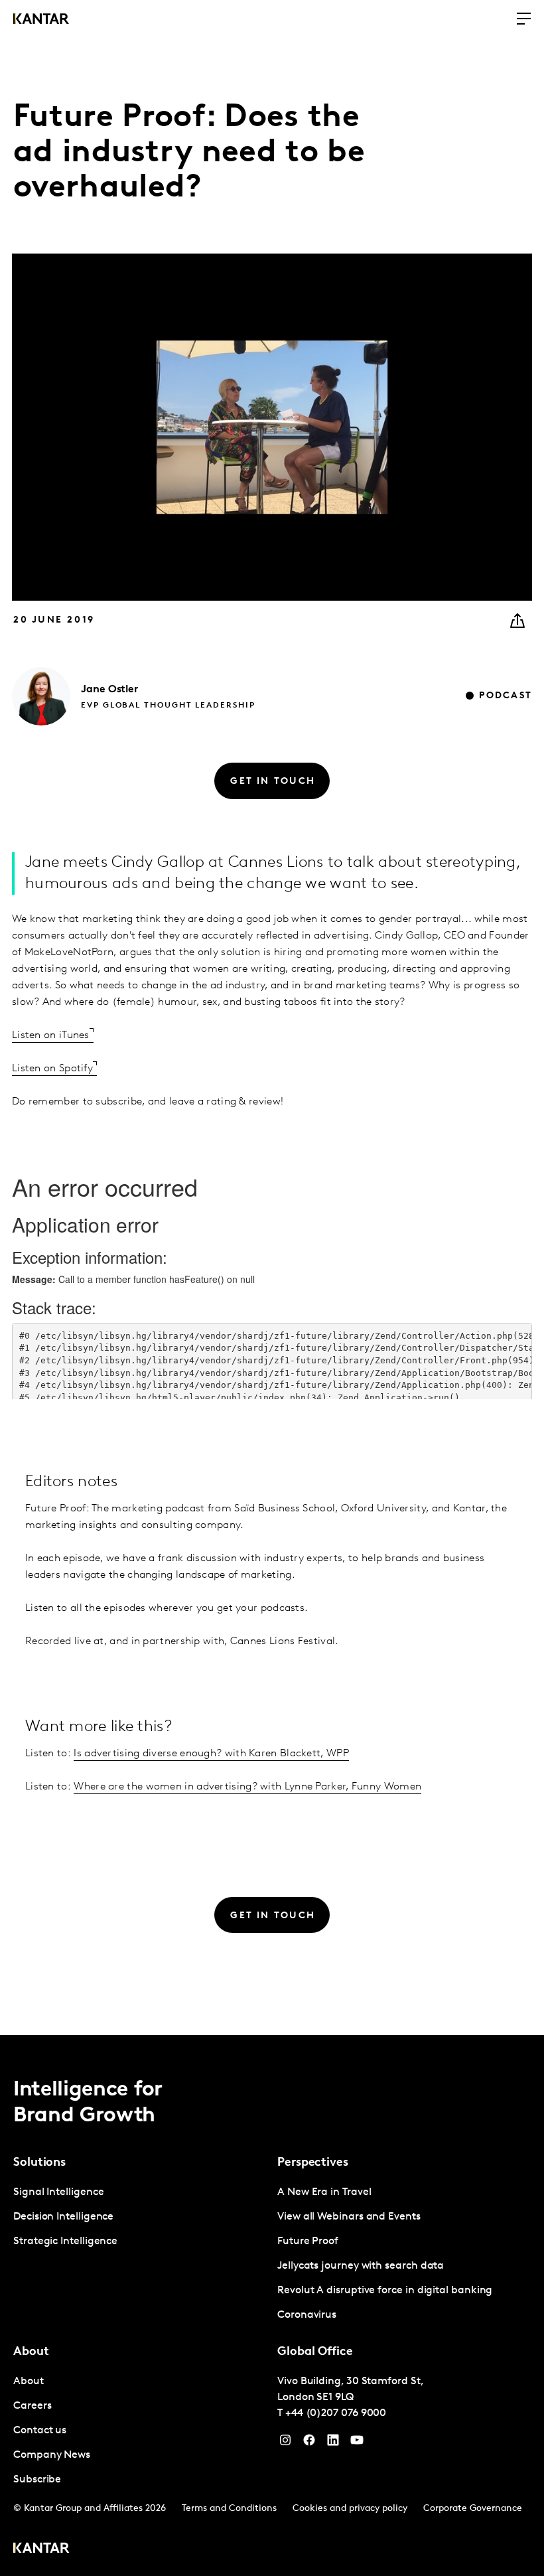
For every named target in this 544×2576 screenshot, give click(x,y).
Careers (32, 2406)
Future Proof (308, 2241)
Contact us (40, 2431)
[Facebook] (309, 2443)
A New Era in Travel (324, 2192)
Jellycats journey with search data (361, 2266)
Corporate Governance (473, 2509)
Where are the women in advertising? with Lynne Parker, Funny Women (247, 1787)
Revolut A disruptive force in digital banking (385, 2291)
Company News (52, 2455)
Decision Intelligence (63, 2217)
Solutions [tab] (39, 2163)
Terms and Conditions (229, 2509)
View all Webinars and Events (349, 2217)
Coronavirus (307, 2315)
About (29, 2382)
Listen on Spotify (52, 1069)
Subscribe (37, 2480)
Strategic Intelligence (65, 2241)
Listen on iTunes (51, 1035)
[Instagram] (285, 2443)
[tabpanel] (140, 2217)
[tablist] (272, 2306)
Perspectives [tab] (313, 2163)
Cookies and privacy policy (350, 2509)
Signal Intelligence (58, 2192)
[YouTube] (333, 2443)
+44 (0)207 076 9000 (336, 2413)
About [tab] (31, 2352)
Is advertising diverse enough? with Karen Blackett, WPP (211, 1754)
